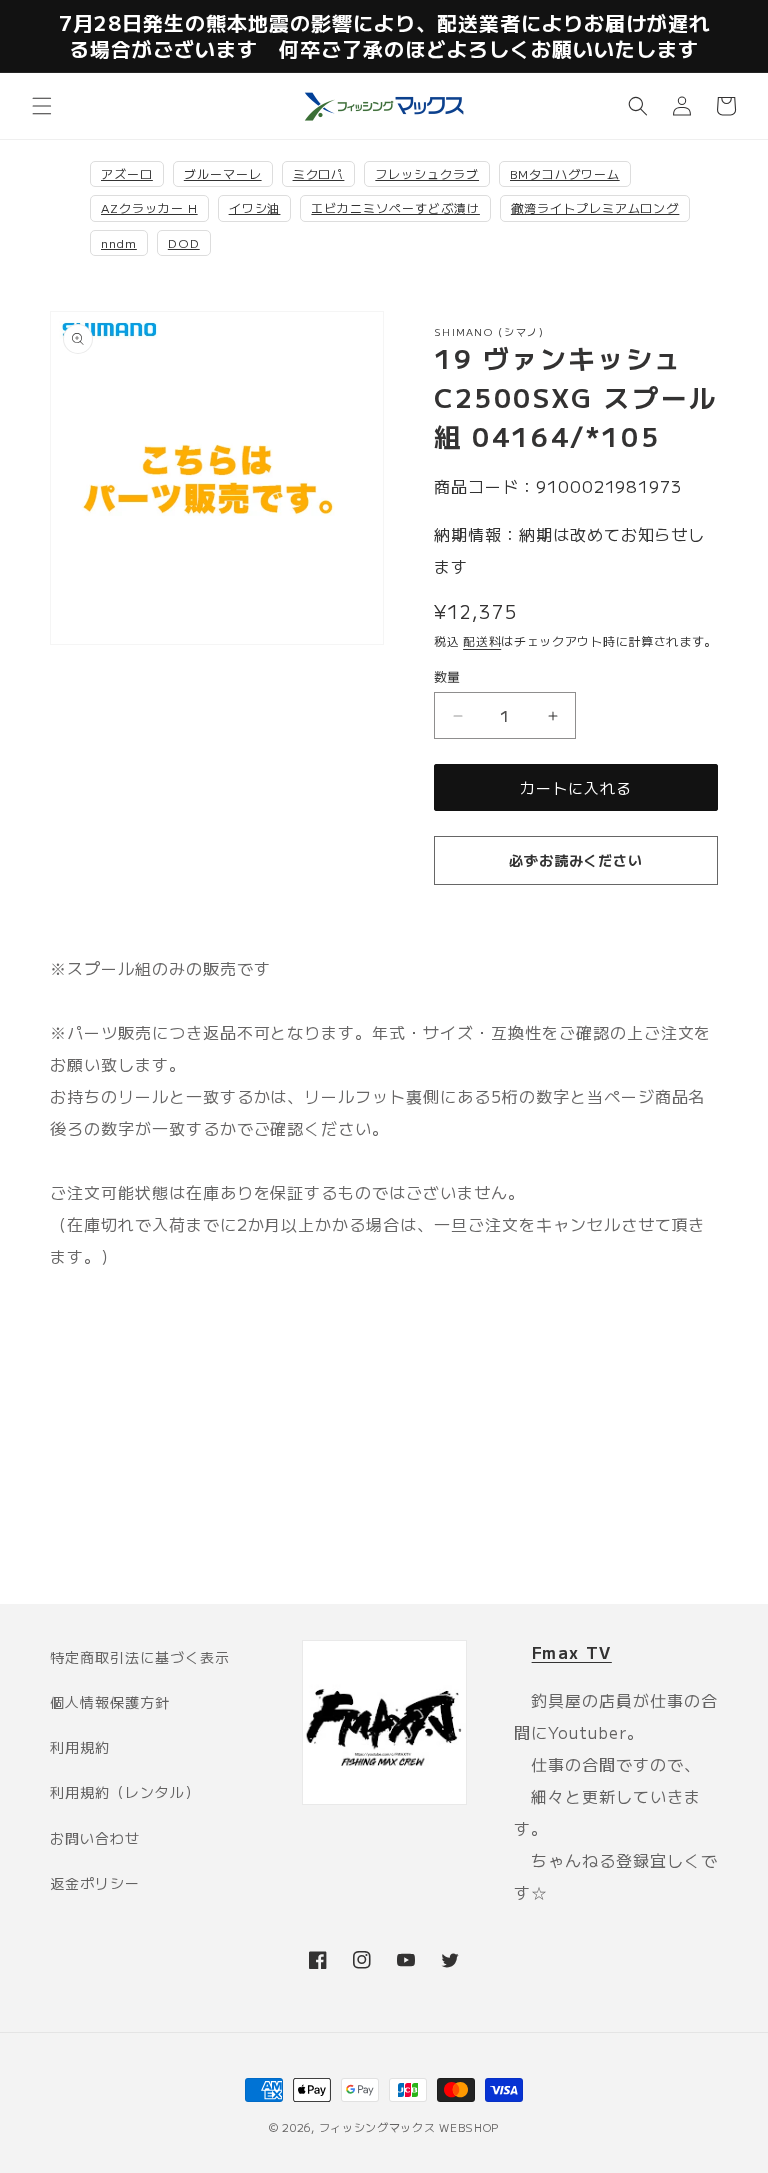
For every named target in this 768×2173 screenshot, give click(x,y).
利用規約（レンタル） (125, 1792)
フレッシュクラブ (427, 173)
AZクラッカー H (149, 207)
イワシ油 (255, 207)
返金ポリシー (95, 1883)
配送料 (482, 640)
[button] (42, 106)
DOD (184, 242)
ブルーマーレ (223, 173)
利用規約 (80, 1747)
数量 (447, 676)
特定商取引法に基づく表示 (140, 1657)
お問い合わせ (95, 1838)
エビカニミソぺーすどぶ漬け (395, 207)
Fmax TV (572, 1652)
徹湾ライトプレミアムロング (595, 207)
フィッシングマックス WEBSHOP (409, 2127)
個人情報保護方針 (110, 1702)
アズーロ (127, 173)
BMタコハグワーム (565, 173)
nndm (119, 242)
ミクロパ (319, 173)
